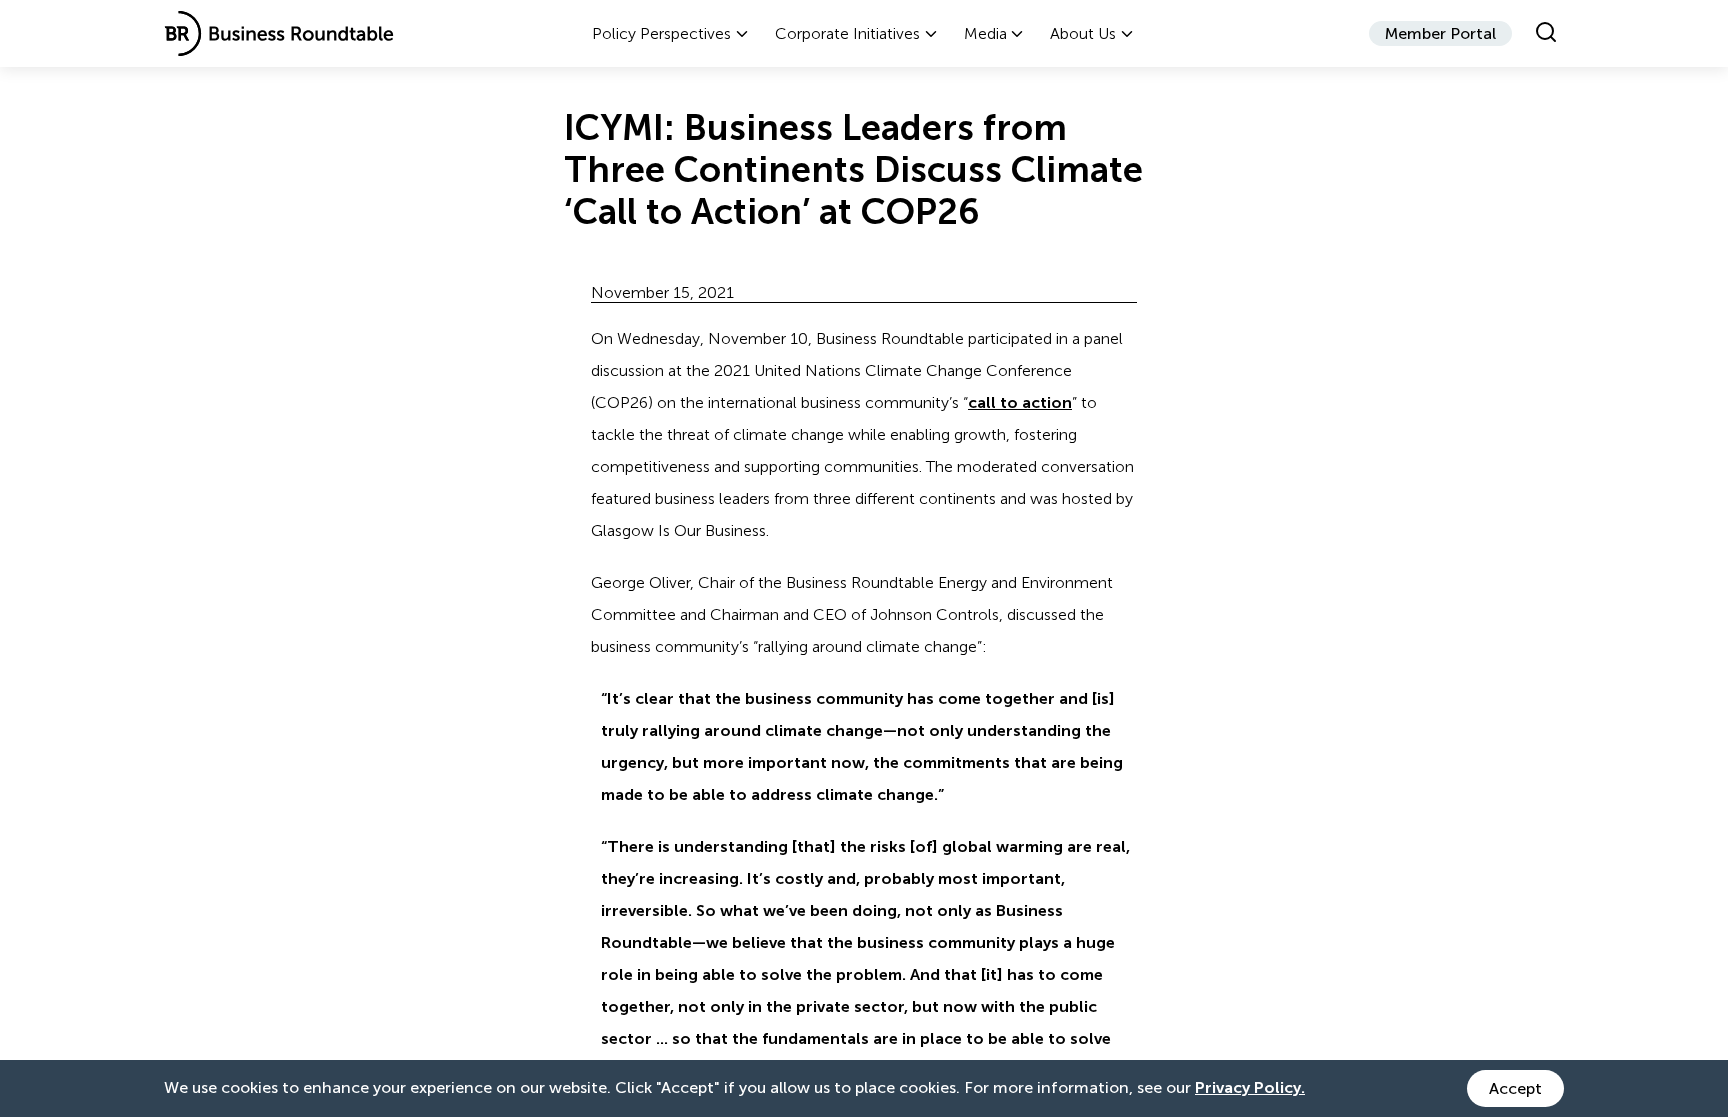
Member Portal (1440, 33)
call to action (1020, 402)
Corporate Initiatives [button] (847, 33)
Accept (1515, 1088)
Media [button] (985, 33)
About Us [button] (1083, 33)
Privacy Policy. (1250, 1087)
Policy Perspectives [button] (661, 33)
